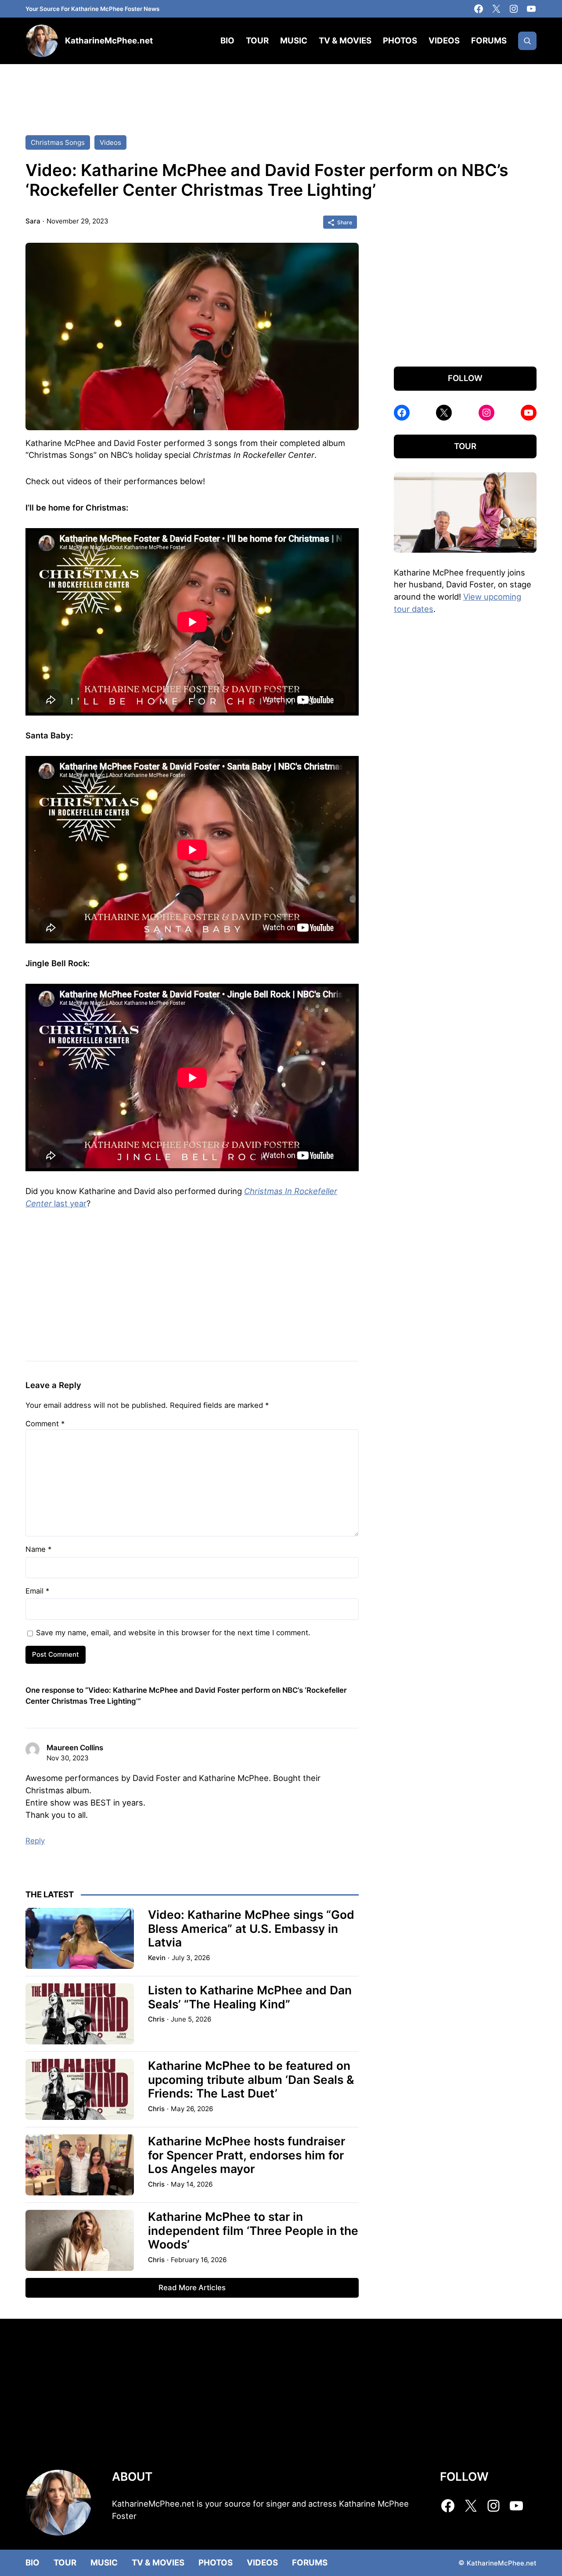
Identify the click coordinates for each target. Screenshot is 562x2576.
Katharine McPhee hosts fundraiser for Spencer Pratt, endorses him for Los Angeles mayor (247, 2155)
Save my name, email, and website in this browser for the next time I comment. (173, 1633)
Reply (35, 1841)
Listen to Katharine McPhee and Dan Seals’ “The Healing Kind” (250, 1997)
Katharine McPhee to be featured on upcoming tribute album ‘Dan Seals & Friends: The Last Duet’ (251, 2080)
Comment (45, 1424)
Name (38, 1549)
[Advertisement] (281, 91)
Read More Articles (192, 2288)
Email (37, 1591)
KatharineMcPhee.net (109, 41)
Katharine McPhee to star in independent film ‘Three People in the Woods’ (253, 2231)
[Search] (527, 41)
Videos (110, 142)
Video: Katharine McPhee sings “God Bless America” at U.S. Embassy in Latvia (251, 1928)
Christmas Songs (58, 142)
